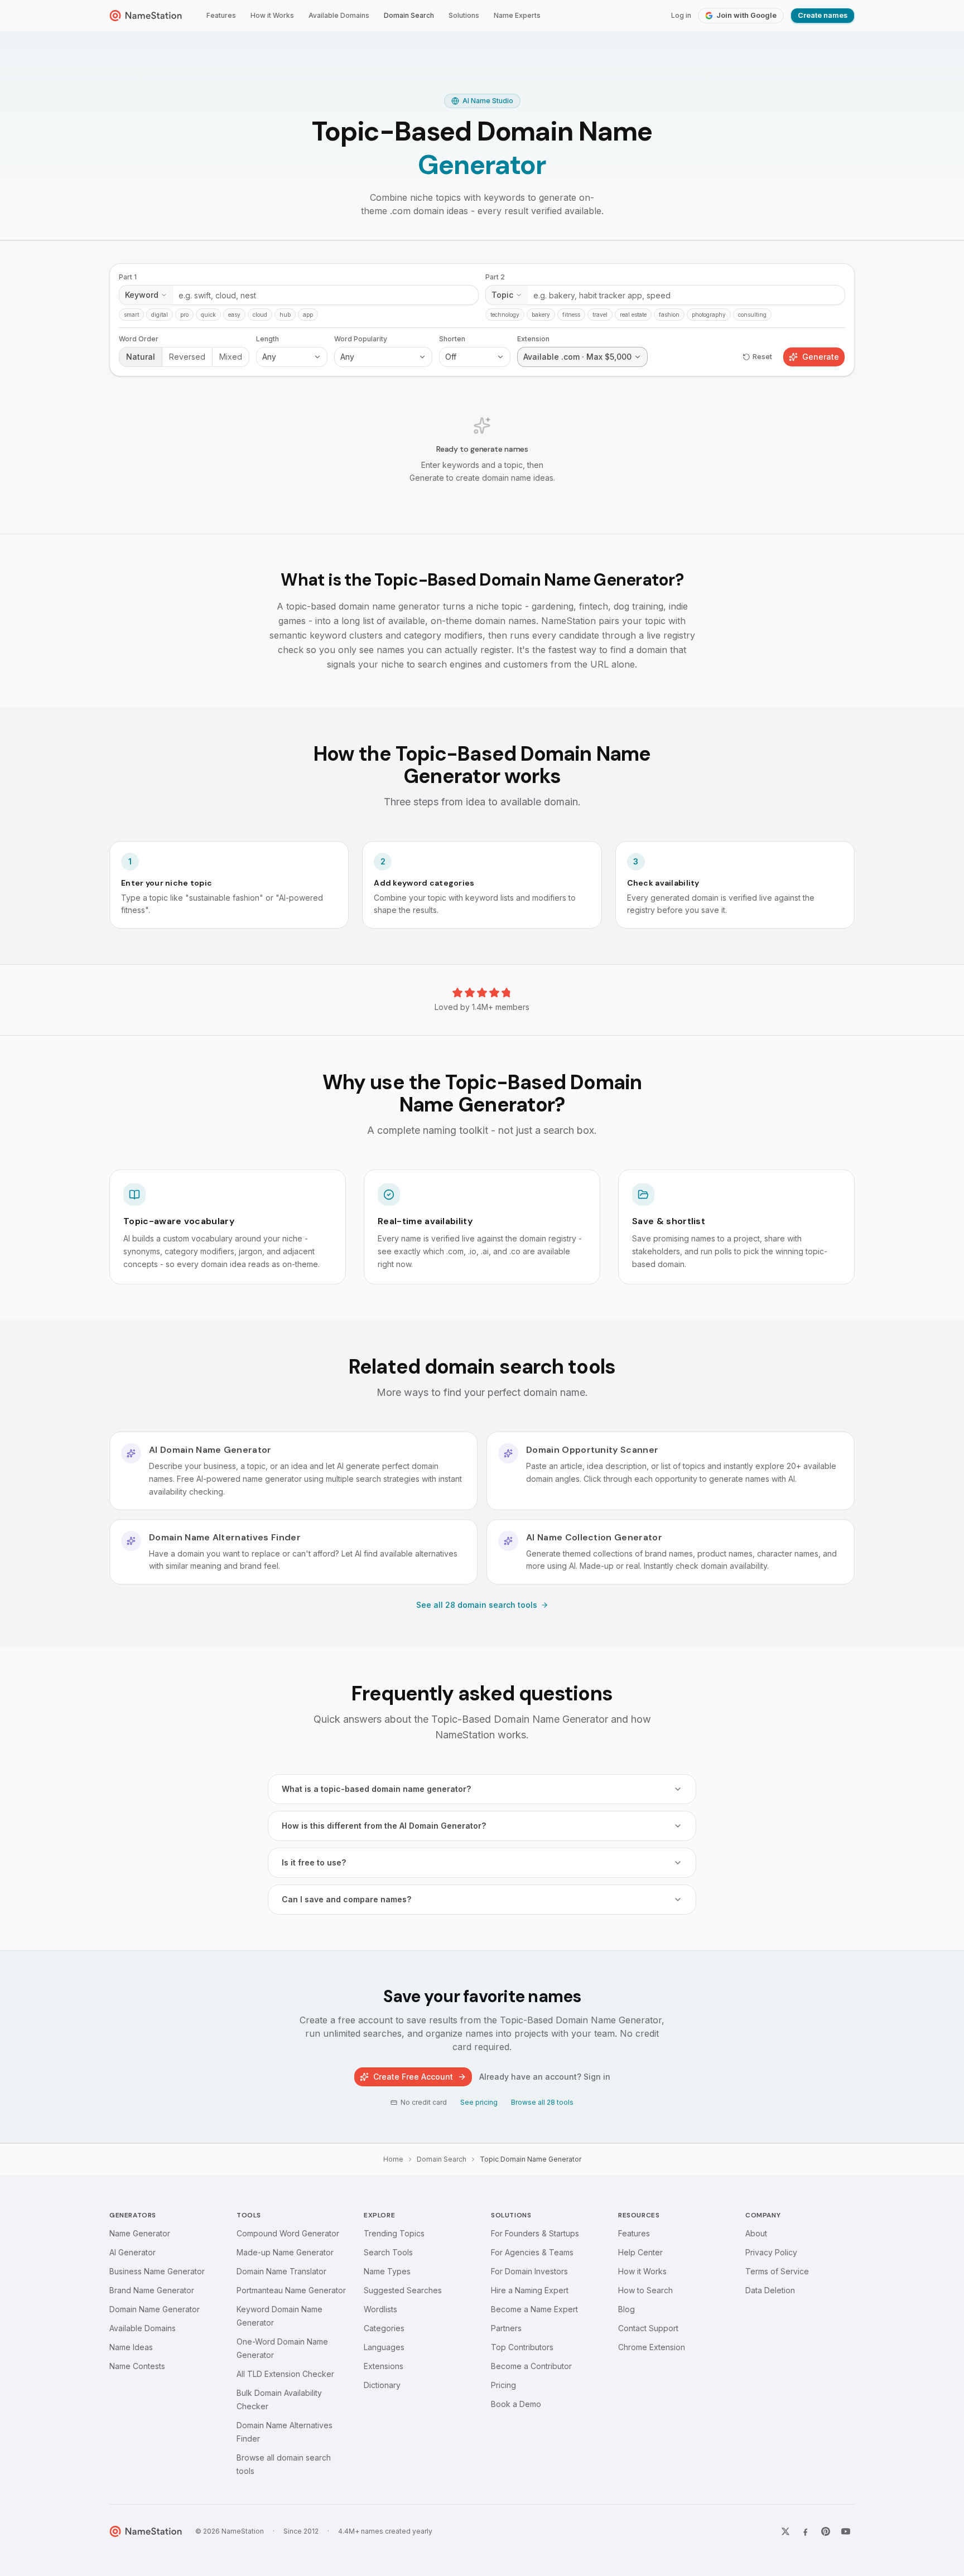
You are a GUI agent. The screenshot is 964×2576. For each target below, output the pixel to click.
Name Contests (137, 2366)
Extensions (384, 2366)
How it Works (272, 15)
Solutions (464, 15)
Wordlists (380, 2309)
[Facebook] (806, 2531)
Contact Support (648, 2328)
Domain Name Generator (155, 2309)
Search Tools (388, 2252)
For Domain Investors (529, 2271)
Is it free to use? (314, 1862)
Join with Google (746, 15)
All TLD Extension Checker (285, 2374)
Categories (384, 2328)
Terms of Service (777, 2271)
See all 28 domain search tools (477, 1605)
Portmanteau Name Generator (291, 2290)
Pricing (503, 2385)
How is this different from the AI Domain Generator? (384, 1826)
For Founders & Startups (535, 2233)
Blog (626, 2309)
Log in (681, 15)
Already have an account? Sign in (545, 2077)
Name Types (387, 2271)
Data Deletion (770, 2290)
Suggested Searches (403, 2290)
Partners (506, 2328)
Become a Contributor (531, 2366)
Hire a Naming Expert (530, 2290)
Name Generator (140, 2233)
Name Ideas (131, 2347)
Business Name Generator (157, 2271)
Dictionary (382, 2385)
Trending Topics (394, 2233)
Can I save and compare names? (346, 1899)
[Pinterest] (826, 2531)
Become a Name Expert (534, 2309)
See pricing (479, 2102)
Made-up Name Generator (285, 2252)
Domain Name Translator (281, 2271)
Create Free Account (413, 2077)
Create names (823, 15)
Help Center (640, 2252)
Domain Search (409, 15)
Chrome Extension (652, 2347)
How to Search (645, 2290)
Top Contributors (522, 2347)
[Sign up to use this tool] (482, 387)
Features (221, 15)
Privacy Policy (771, 2252)
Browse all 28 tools (542, 2102)
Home (393, 2159)
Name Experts (517, 15)
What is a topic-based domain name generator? (376, 1789)
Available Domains (339, 15)
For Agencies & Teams (532, 2252)
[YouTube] (846, 2531)
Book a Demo (516, 2404)
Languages (384, 2347)
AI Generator (132, 2252)
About (756, 2233)
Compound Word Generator (288, 2233)
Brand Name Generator (152, 2290)
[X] (785, 2531)
